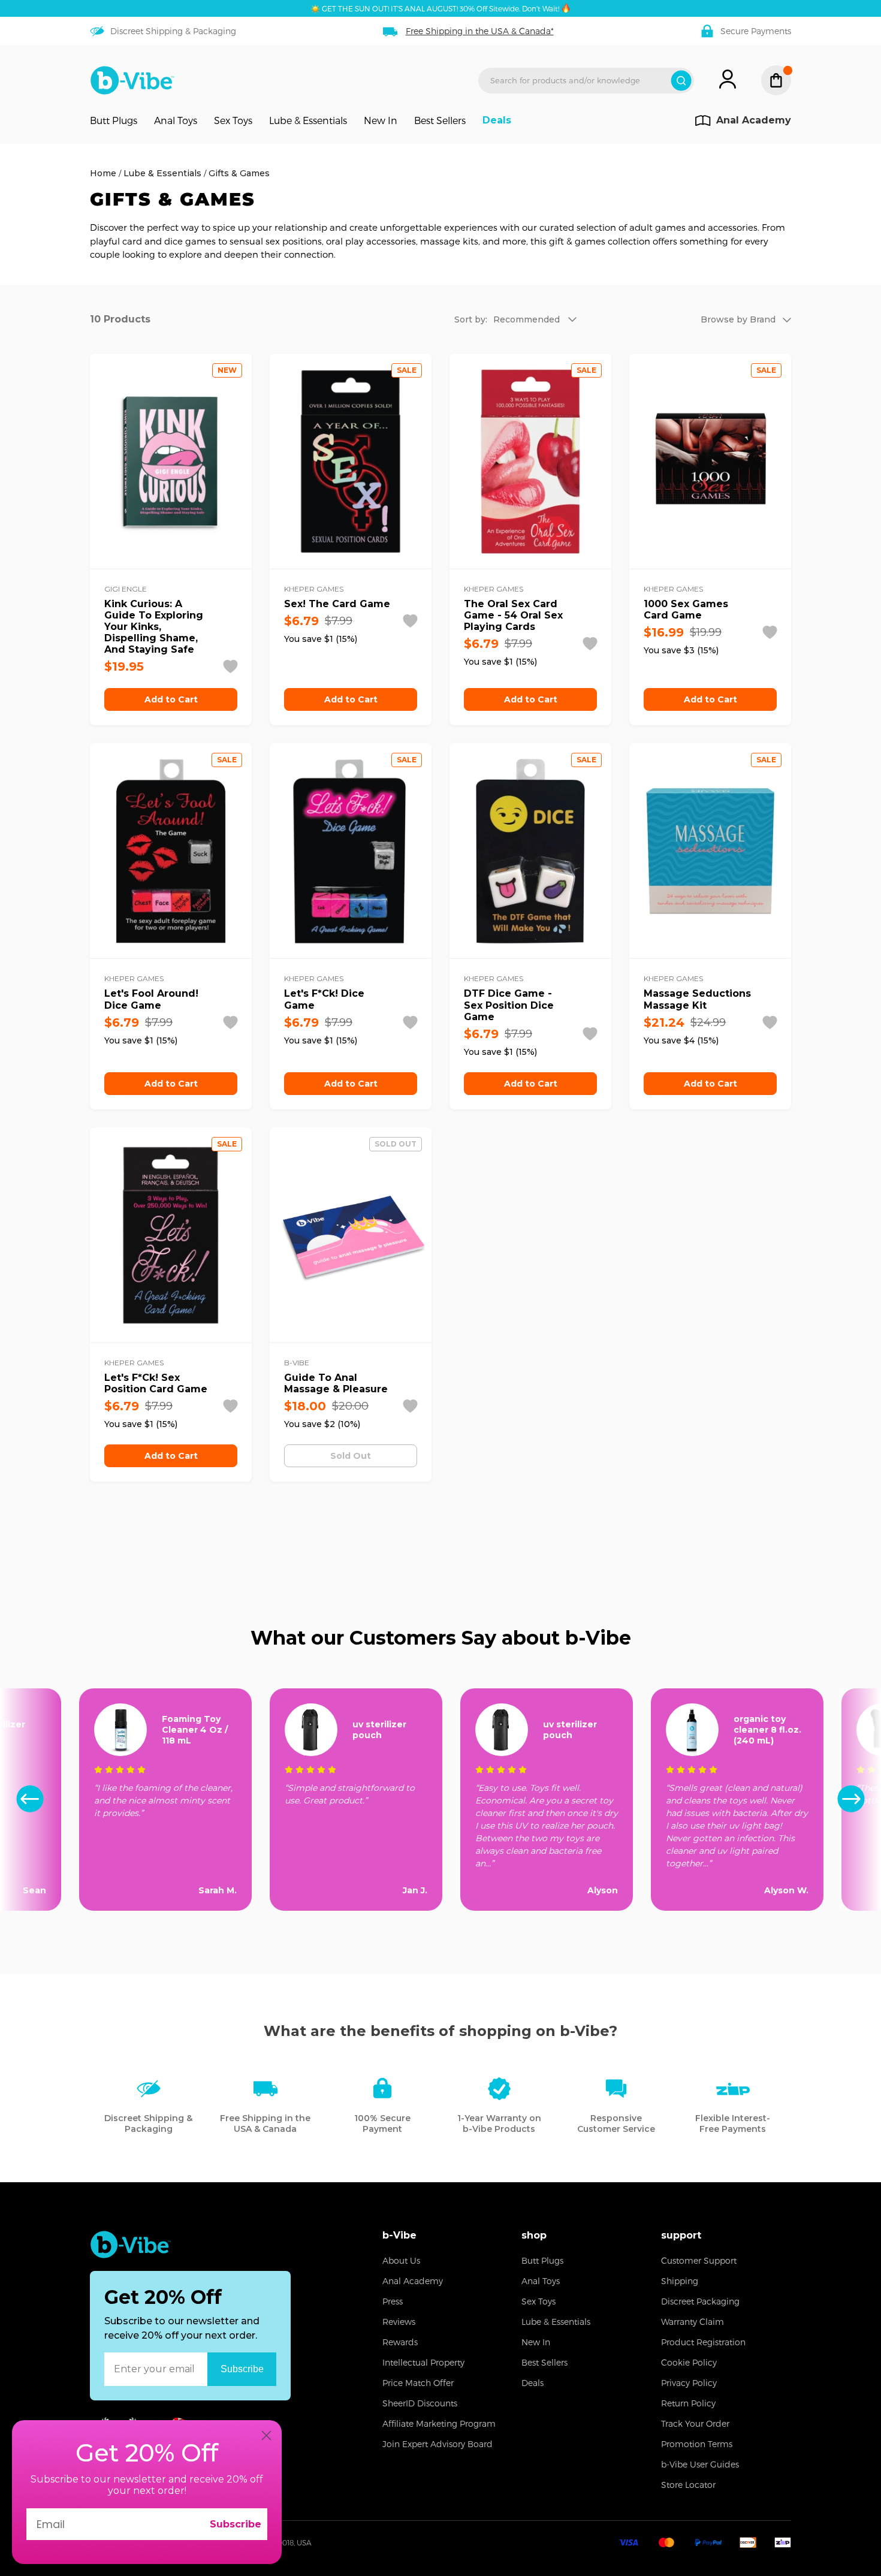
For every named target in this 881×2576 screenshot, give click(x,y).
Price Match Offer (418, 2383)
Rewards (400, 2342)
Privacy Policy (689, 2383)
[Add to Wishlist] (230, 666)
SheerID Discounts (420, 2403)
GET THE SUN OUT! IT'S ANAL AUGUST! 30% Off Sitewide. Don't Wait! (441, 8)
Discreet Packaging (700, 2301)
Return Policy (688, 2403)
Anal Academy (413, 2281)
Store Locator (688, 2485)
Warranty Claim (693, 2322)
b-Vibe (399, 2235)
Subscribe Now (242, 2369)
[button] (851, 1800)
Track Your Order (695, 2423)
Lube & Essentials (308, 120)
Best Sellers (440, 120)
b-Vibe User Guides (700, 2464)
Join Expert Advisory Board (438, 2444)
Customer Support (699, 2260)
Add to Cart (171, 699)
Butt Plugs (114, 120)
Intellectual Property (423, 2362)
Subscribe (236, 2524)
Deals (497, 120)
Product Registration (703, 2342)
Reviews (399, 2322)
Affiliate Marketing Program (439, 2423)
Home (103, 173)
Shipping (680, 2281)
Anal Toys (176, 120)
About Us (401, 2260)
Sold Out (351, 1456)
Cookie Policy (689, 2362)
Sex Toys (233, 120)
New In (381, 120)
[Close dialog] (266, 2435)
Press (393, 2301)
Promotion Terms (697, 2444)
